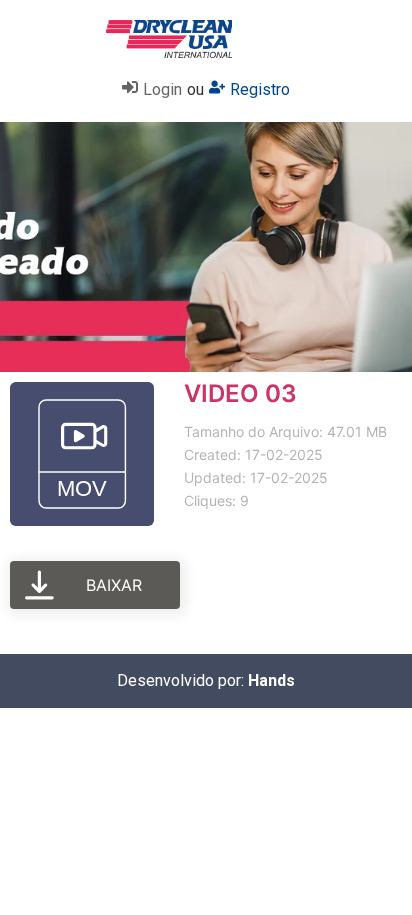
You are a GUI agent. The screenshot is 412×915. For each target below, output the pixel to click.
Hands (271, 680)
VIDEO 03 (240, 393)
